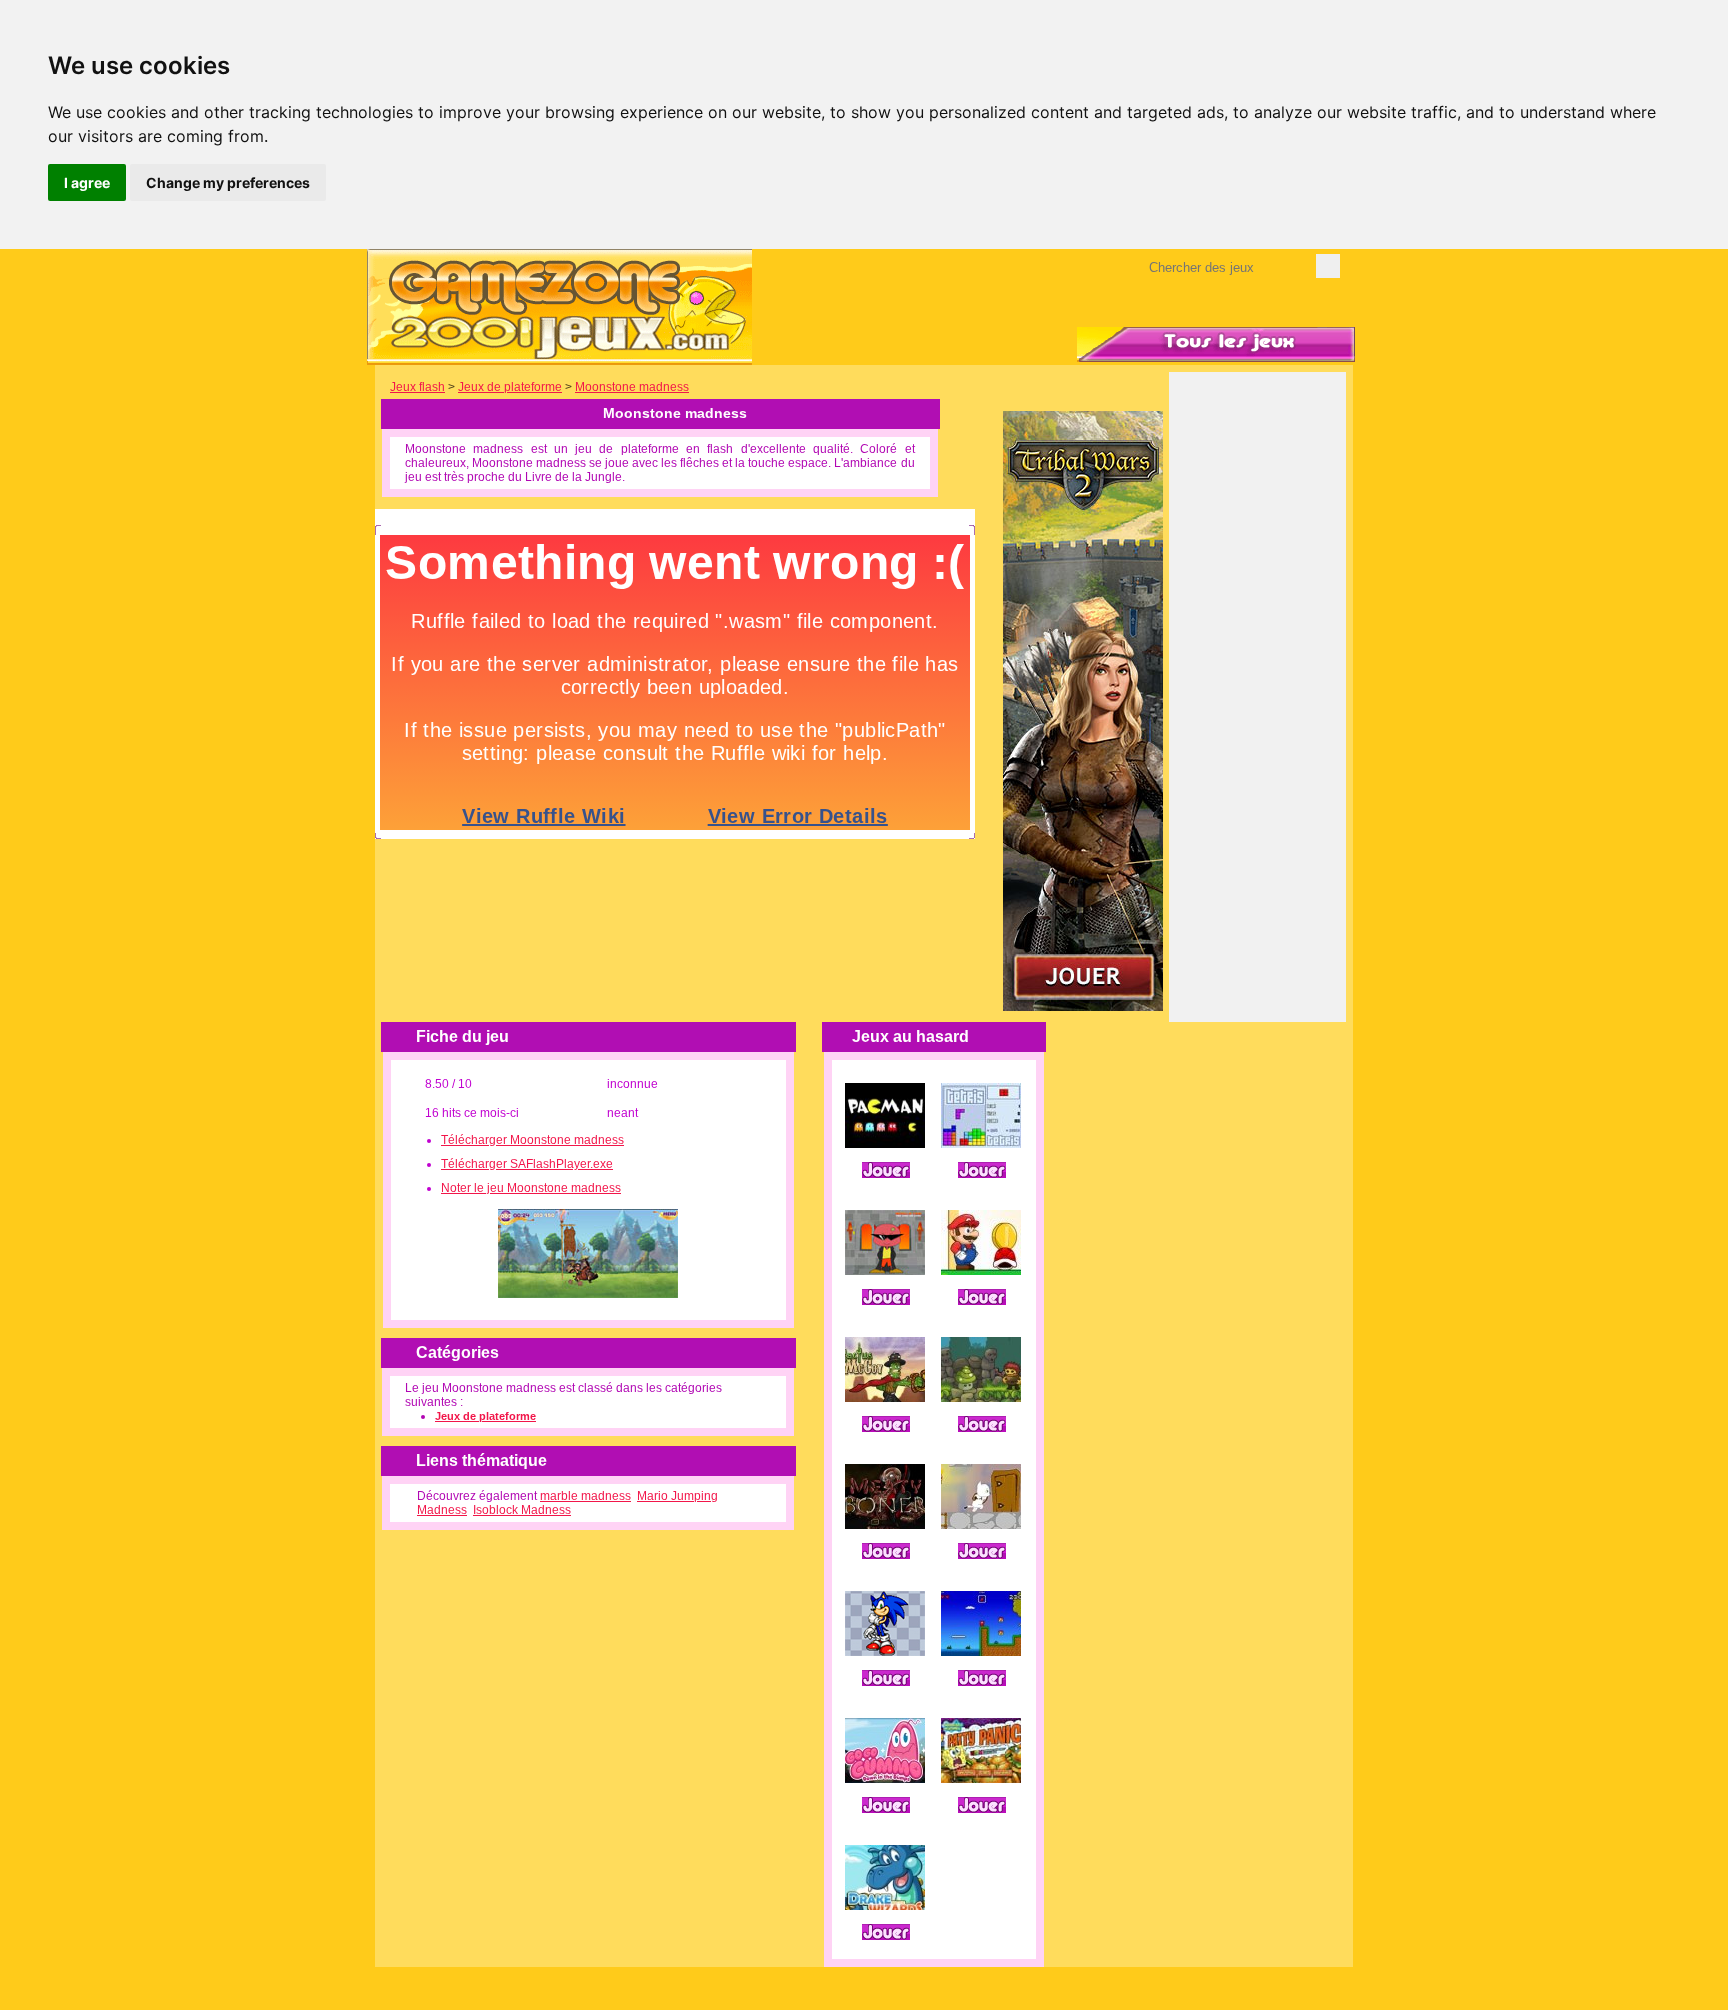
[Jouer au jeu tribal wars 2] (1083, 1007)
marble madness (585, 1496)
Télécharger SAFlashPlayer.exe (527, 1164)
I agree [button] (87, 182)
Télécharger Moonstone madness (532, 1140)
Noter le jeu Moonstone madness (531, 1188)
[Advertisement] (1258, 711)
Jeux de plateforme (510, 387)
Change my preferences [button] (228, 182)
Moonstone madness (632, 387)
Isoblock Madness (522, 1510)
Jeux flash (417, 387)
